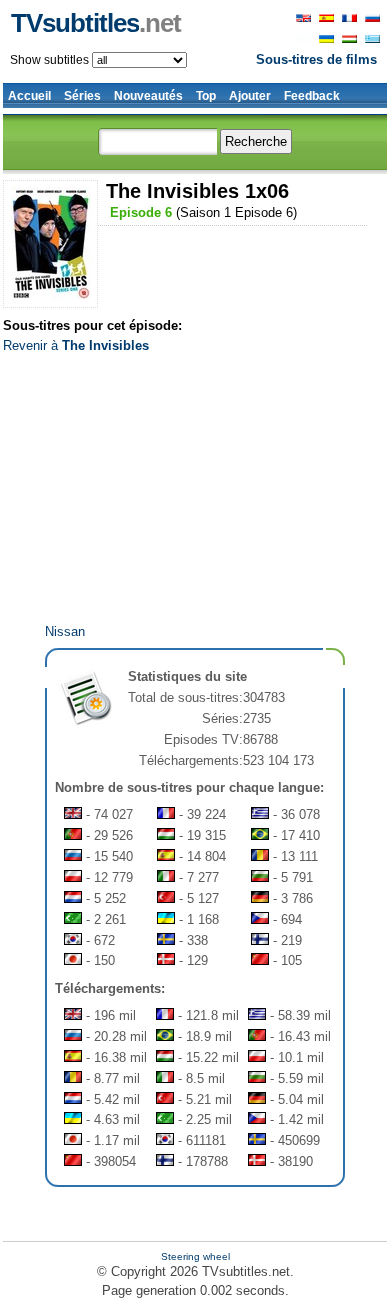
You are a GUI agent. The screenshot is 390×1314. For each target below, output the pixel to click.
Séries (82, 96)
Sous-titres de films (316, 59)
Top (206, 96)
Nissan (65, 631)
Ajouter (250, 96)
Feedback (312, 96)
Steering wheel (195, 1256)
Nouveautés (148, 96)
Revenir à (76, 345)
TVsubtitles (96, 23)
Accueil (29, 96)
